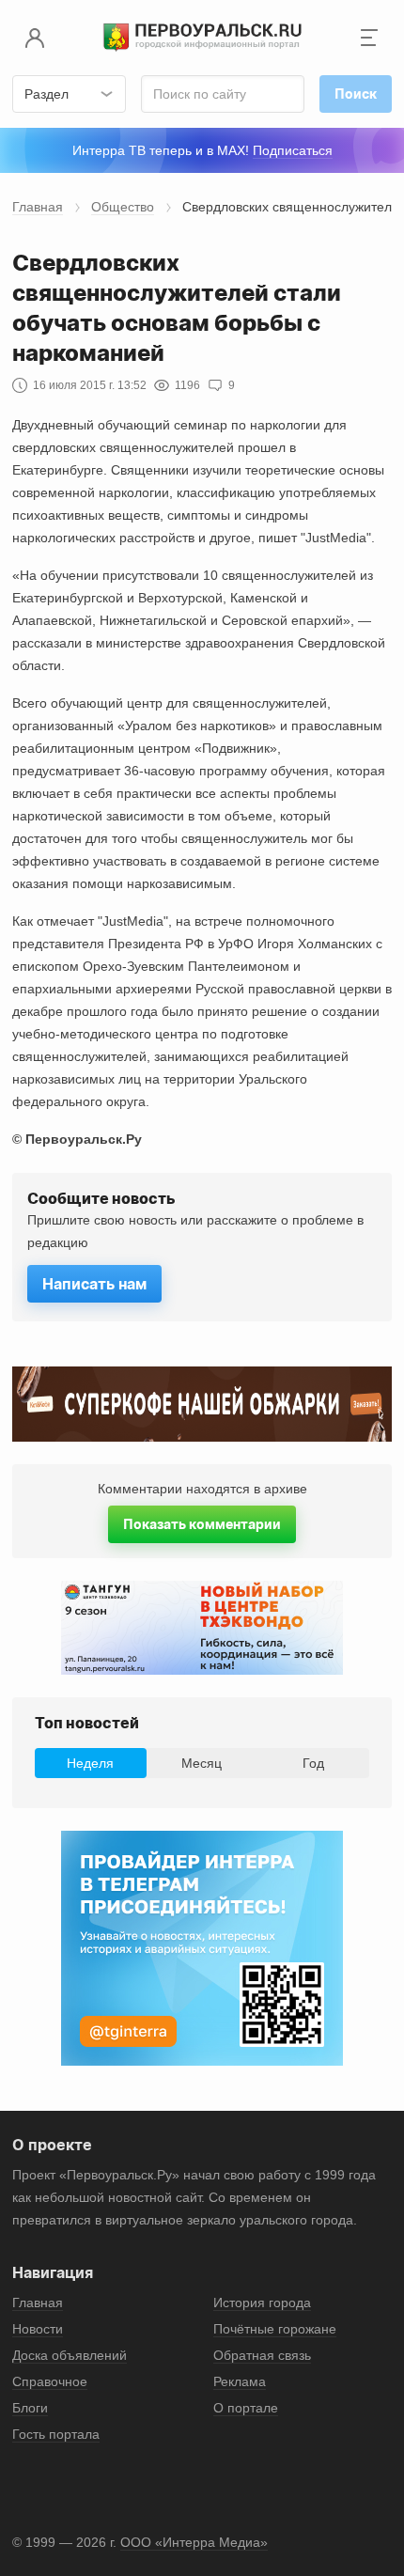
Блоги (30, 2408)
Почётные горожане (275, 2329)
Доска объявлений (70, 2355)
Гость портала (56, 2434)
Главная (38, 207)
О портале (246, 2408)
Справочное (50, 2381)
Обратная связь (262, 2355)
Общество (123, 207)
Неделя (90, 1763)
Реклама (240, 2381)
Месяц (202, 1763)
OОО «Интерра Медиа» (194, 2542)
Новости (38, 2329)
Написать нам (94, 1284)
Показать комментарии (202, 1524)
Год (313, 1763)
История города (262, 2303)
